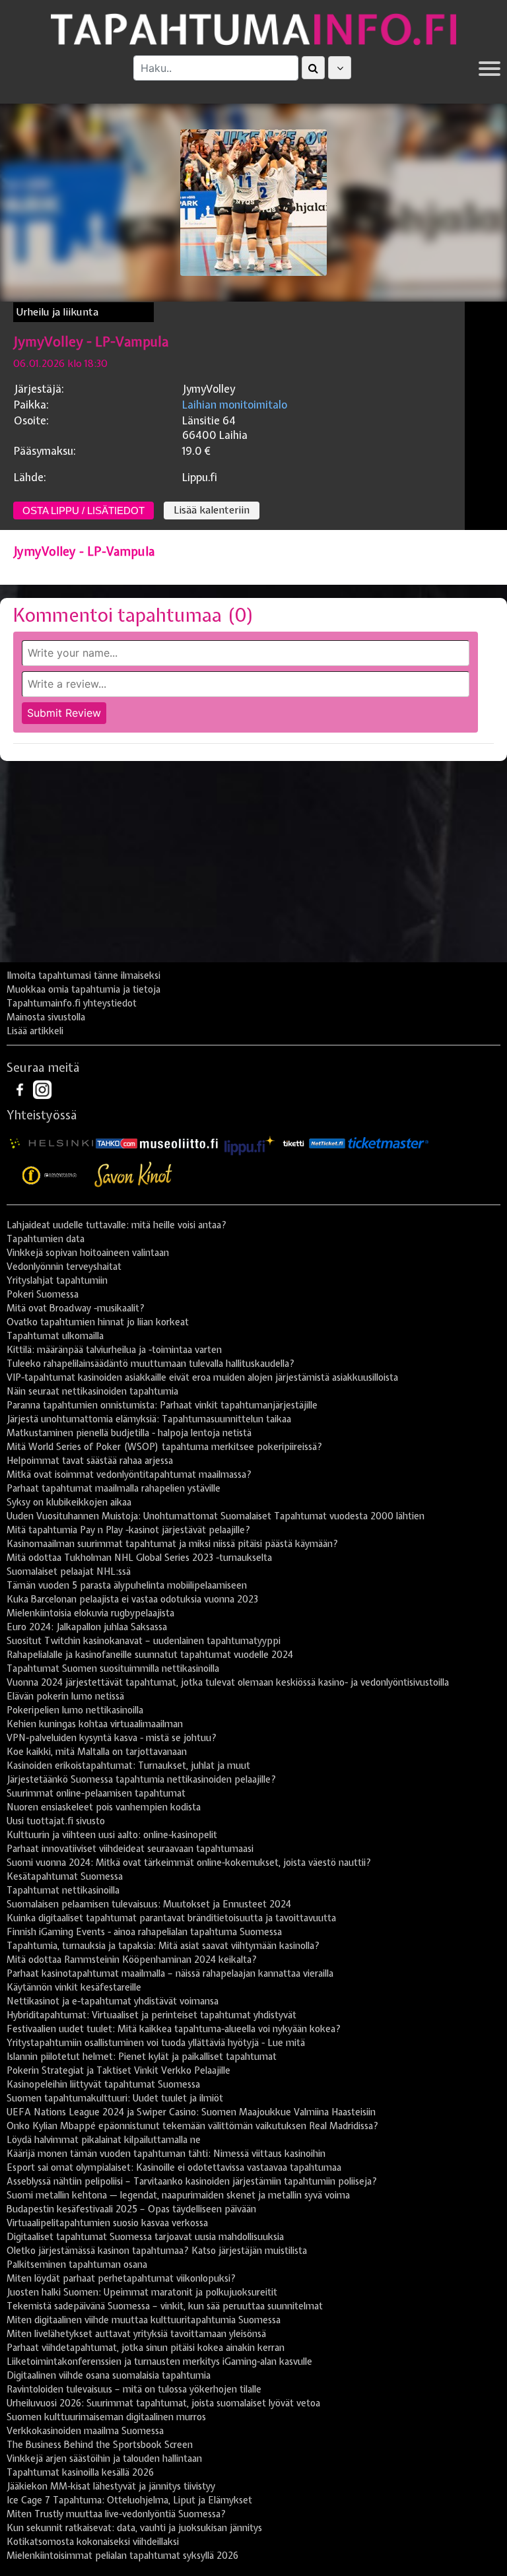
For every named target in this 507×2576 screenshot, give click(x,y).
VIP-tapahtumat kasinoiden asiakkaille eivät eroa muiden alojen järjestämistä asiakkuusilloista (202, 1377)
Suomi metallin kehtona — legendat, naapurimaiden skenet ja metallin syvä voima (178, 2195)
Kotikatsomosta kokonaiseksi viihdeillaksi (93, 2542)
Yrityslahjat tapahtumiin (57, 1280)
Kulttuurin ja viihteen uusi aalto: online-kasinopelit (112, 1835)
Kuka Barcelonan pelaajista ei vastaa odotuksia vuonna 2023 (132, 1599)
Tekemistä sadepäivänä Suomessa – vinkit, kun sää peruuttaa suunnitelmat (165, 2306)
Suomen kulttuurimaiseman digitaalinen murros (106, 2417)
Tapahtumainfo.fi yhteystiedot (72, 1003)
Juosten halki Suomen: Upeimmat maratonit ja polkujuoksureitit (142, 2292)
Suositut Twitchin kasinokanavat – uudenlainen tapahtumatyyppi (144, 1641)
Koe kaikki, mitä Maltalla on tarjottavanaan (97, 1752)
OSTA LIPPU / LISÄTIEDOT (84, 511)
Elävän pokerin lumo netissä (65, 1696)
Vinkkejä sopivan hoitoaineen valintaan (88, 1253)
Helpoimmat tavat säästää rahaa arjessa (90, 1461)
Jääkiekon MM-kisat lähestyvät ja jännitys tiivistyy (111, 2486)
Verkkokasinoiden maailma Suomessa (85, 2431)
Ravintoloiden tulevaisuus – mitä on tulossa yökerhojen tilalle (134, 2389)
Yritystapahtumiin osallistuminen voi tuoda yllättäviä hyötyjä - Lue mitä (156, 2043)
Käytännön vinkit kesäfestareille (74, 1987)
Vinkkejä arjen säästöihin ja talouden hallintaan (104, 2459)
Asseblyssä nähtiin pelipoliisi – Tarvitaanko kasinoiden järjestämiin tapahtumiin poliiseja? (192, 2181)
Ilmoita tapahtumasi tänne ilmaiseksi (84, 975)
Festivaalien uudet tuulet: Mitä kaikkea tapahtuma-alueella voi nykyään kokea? (174, 2029)
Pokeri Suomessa (43, 1294)
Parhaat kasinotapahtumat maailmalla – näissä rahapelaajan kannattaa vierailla (170, 1973)
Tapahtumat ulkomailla (55, 1336)
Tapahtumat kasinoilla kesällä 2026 (80, 2472)
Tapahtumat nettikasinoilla (63, 1890)
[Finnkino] (50, 1175)
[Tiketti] (294, 1143)
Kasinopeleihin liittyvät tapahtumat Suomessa (103, 2084)
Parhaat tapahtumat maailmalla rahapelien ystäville (114, 1488)
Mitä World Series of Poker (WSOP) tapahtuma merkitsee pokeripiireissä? (164, 1447)
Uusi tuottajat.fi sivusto (56, 1821)
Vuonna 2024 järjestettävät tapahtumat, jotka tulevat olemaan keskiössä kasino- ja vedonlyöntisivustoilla (228, 1682)
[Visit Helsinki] (51, 1143)
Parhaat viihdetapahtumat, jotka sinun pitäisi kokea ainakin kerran (146, 2348)
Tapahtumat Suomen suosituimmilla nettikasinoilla (113, 1668)
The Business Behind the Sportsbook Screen (100, 2445)
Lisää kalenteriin (212, 510)
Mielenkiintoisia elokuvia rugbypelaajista (90, 1613)
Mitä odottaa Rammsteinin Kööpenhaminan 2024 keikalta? (132, 1960)
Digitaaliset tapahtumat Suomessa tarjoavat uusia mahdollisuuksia (145, 2237)
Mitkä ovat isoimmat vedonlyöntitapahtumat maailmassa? (129, 1474)
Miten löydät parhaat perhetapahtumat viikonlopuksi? (121, 2278)
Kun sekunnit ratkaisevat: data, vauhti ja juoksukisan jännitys (134, 2528)
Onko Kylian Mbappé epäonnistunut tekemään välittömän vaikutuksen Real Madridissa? (192, 2126)
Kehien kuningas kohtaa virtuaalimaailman (95, 1724)
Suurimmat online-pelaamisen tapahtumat (96, 1793)
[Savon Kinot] (133, 1175)
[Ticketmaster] (388, 1143)
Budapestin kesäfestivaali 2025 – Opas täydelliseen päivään (131, 2209)
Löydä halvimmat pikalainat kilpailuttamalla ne (104, 2140)
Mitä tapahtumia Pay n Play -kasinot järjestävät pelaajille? (128, 1530)
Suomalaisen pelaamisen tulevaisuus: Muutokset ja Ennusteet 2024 (149, 1904)
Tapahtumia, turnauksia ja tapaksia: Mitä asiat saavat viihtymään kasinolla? (163, 1946)
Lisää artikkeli (35, 1031)
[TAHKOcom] (117, 1143)
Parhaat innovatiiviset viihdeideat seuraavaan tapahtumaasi (130, 1849)
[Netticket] (327, 1143)
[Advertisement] (253, 867)
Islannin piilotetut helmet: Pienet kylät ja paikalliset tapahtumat (142, 2057)
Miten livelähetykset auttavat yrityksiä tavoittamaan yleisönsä (136, 2334)
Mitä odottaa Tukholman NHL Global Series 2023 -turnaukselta (139, 1558)
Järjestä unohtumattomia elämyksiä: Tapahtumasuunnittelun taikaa (149, 1419)
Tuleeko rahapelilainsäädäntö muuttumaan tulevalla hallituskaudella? (151, 1364)
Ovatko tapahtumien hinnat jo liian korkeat (98, 1322)
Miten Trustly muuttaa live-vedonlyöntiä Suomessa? (116, 2514)
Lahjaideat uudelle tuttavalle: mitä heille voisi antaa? (117, 1225)
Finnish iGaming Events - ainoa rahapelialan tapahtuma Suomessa (144, 1932)
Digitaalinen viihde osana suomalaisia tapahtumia (109, 2375)
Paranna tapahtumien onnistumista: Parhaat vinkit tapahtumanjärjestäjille (162, 1405)
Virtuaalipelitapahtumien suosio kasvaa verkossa (107, 2223)
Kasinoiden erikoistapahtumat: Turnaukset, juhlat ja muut (128, 1766)
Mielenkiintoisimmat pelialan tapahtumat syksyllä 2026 (122, 2556)
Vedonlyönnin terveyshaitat (64, 1267)
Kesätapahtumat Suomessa (65, 1876)
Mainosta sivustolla (46, 1017)
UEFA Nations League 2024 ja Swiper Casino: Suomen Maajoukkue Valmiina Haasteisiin (191, 2112)
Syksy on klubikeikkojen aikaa (69, 1502)
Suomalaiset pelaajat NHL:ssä (69, 1571)
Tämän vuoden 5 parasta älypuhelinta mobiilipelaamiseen (127, 1585)
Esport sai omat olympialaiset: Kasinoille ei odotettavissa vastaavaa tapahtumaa (174, 2167)
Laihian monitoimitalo (235, 405)
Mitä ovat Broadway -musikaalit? (76, 1308)
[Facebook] (21, 1089)
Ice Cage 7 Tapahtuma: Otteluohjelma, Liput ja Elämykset (129, 2500)
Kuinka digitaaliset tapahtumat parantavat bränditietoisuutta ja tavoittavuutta (171, 1918)
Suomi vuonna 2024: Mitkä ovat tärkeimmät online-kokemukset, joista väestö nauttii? (189, 1863)
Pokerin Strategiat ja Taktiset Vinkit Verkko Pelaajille (118, 2070)
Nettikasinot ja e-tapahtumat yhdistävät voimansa (113, 2001)
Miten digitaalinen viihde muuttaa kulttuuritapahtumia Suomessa (144, 2320)
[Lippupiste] (250, 1143)
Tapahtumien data (46, 1239)
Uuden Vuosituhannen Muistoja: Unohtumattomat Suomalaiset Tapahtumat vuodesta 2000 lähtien (216, 1516)
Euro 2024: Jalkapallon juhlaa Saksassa (87, 1627)
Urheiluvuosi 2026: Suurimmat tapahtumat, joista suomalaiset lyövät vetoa (163, 2403)
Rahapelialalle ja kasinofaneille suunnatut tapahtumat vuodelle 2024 (150, 1655)
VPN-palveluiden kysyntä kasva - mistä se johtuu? (112, 1738)
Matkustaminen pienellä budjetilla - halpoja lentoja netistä (129, 1433)
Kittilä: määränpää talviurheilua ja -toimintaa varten (114, 1350)
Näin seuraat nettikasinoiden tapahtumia (92, 1391)
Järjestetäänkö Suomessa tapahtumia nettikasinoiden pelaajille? (141, 1779)
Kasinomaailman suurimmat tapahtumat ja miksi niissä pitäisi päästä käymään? (172, 1544)
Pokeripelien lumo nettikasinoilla (75, 1710)
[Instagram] (42, 1089)
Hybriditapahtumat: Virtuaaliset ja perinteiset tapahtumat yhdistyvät (152, 2015)
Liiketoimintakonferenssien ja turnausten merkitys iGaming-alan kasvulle (159, 2361)
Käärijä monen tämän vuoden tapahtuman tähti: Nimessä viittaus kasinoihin (166, 2154)
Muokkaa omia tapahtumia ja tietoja (84, 989)
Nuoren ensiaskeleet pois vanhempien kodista (104, 1807)
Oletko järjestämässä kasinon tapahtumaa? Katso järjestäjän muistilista (157, 2251)
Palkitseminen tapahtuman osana (77, 2264)
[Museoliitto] (179, 1143)
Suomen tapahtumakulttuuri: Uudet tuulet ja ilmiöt (115, 2098)
